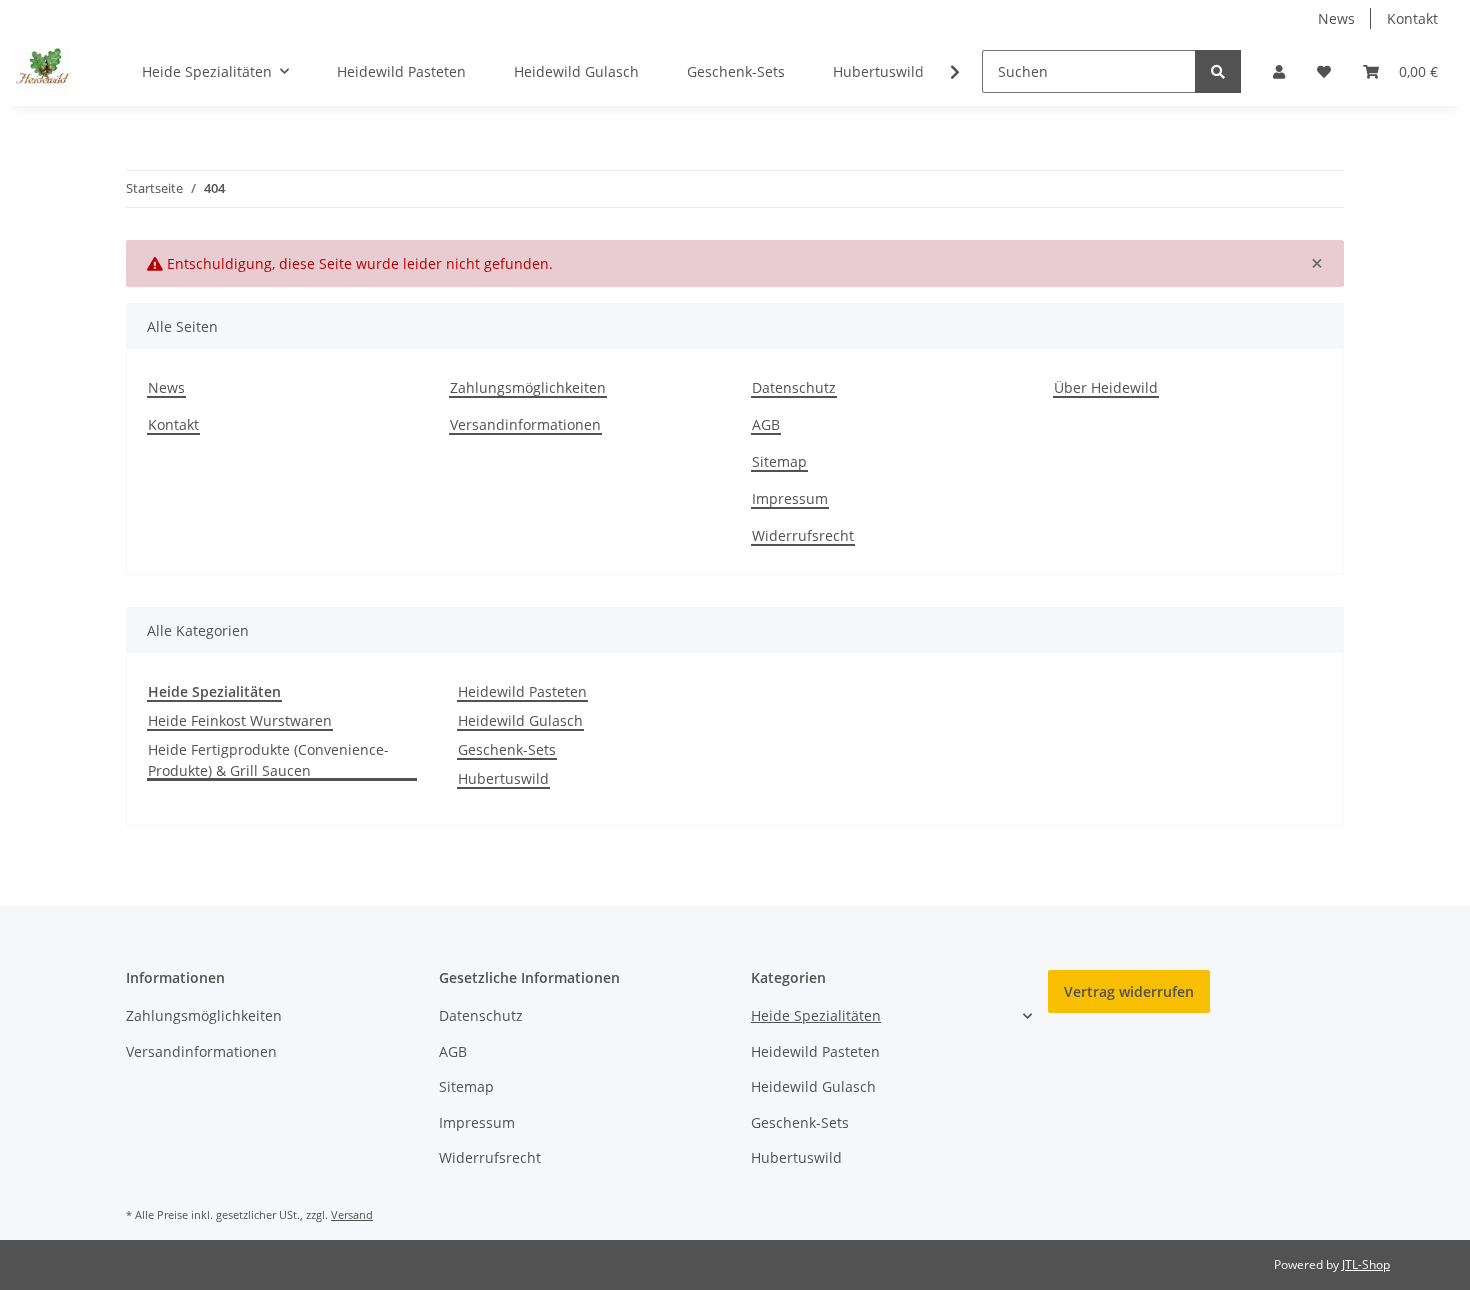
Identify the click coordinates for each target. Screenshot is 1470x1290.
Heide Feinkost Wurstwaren (240, 720)
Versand (352, 1214)
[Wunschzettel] (1324, 71)
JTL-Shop (1366, 1264)
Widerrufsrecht (803, 535)
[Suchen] (1218, 71)
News (1336, 18)
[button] (1279, 71)
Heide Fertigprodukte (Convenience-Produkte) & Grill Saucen (268, 760)
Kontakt (1412, 18)
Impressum (790, 498)
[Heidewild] (43, 71)
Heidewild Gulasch (520, 720)
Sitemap (779, 461)
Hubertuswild (503, 778)
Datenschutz (794, 387)
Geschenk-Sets (507, 749)
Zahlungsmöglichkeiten (528, 387)
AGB (766, 424)
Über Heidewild (1106, 387)
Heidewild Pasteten (522, 691)
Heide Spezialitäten (816, 1015)
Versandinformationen (525, 424)
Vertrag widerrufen (1129, 991)
